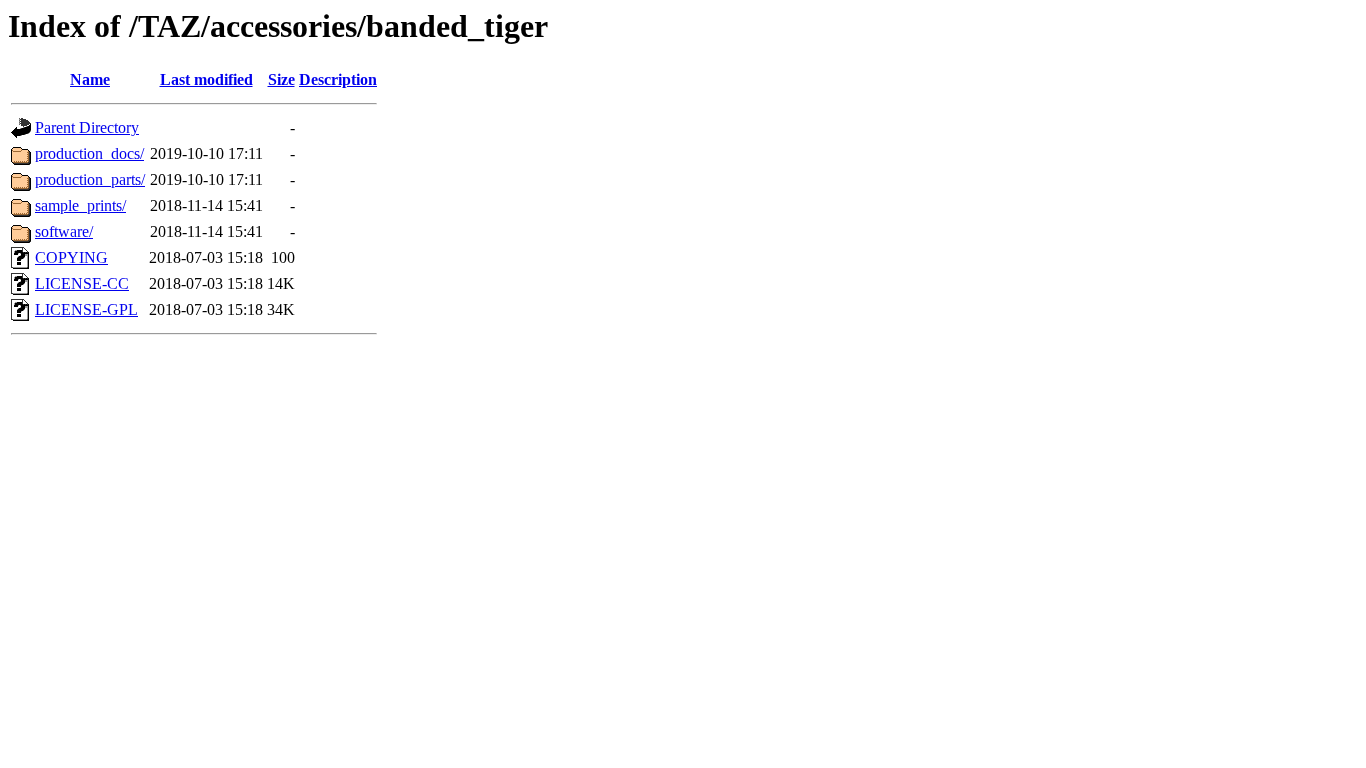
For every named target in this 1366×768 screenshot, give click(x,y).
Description (338, 79)
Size (281, 79)
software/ (64, 231)
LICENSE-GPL (86, 309)
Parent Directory (87, 127)
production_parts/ (90, 179)
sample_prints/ (80, 205)
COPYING (71, 257)
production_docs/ (89, 153)
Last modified (206, 79)
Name (90, 79)
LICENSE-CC (82, 283)
